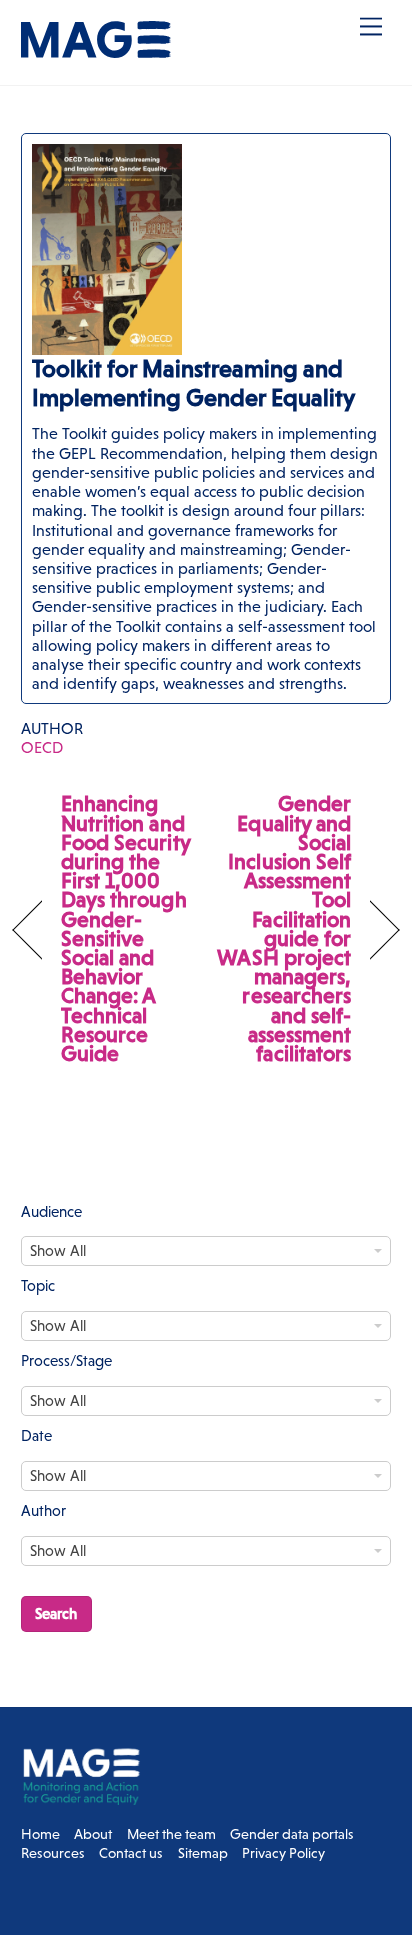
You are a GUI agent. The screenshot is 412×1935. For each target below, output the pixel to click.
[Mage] (96, 49)
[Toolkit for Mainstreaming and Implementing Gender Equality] (206, 418)
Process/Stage (66, 1360)
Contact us (131, 1853)
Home (40, 1834)
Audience (51, 1211)
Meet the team (171, 1834)
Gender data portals (292, 1834)
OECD (42, 747)
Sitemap (203, 1853)
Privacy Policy (283, 1853)
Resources (53, 1853)
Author (43, 1510)
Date (36, 1435)
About (93, 1834)
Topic (38, 1285)
